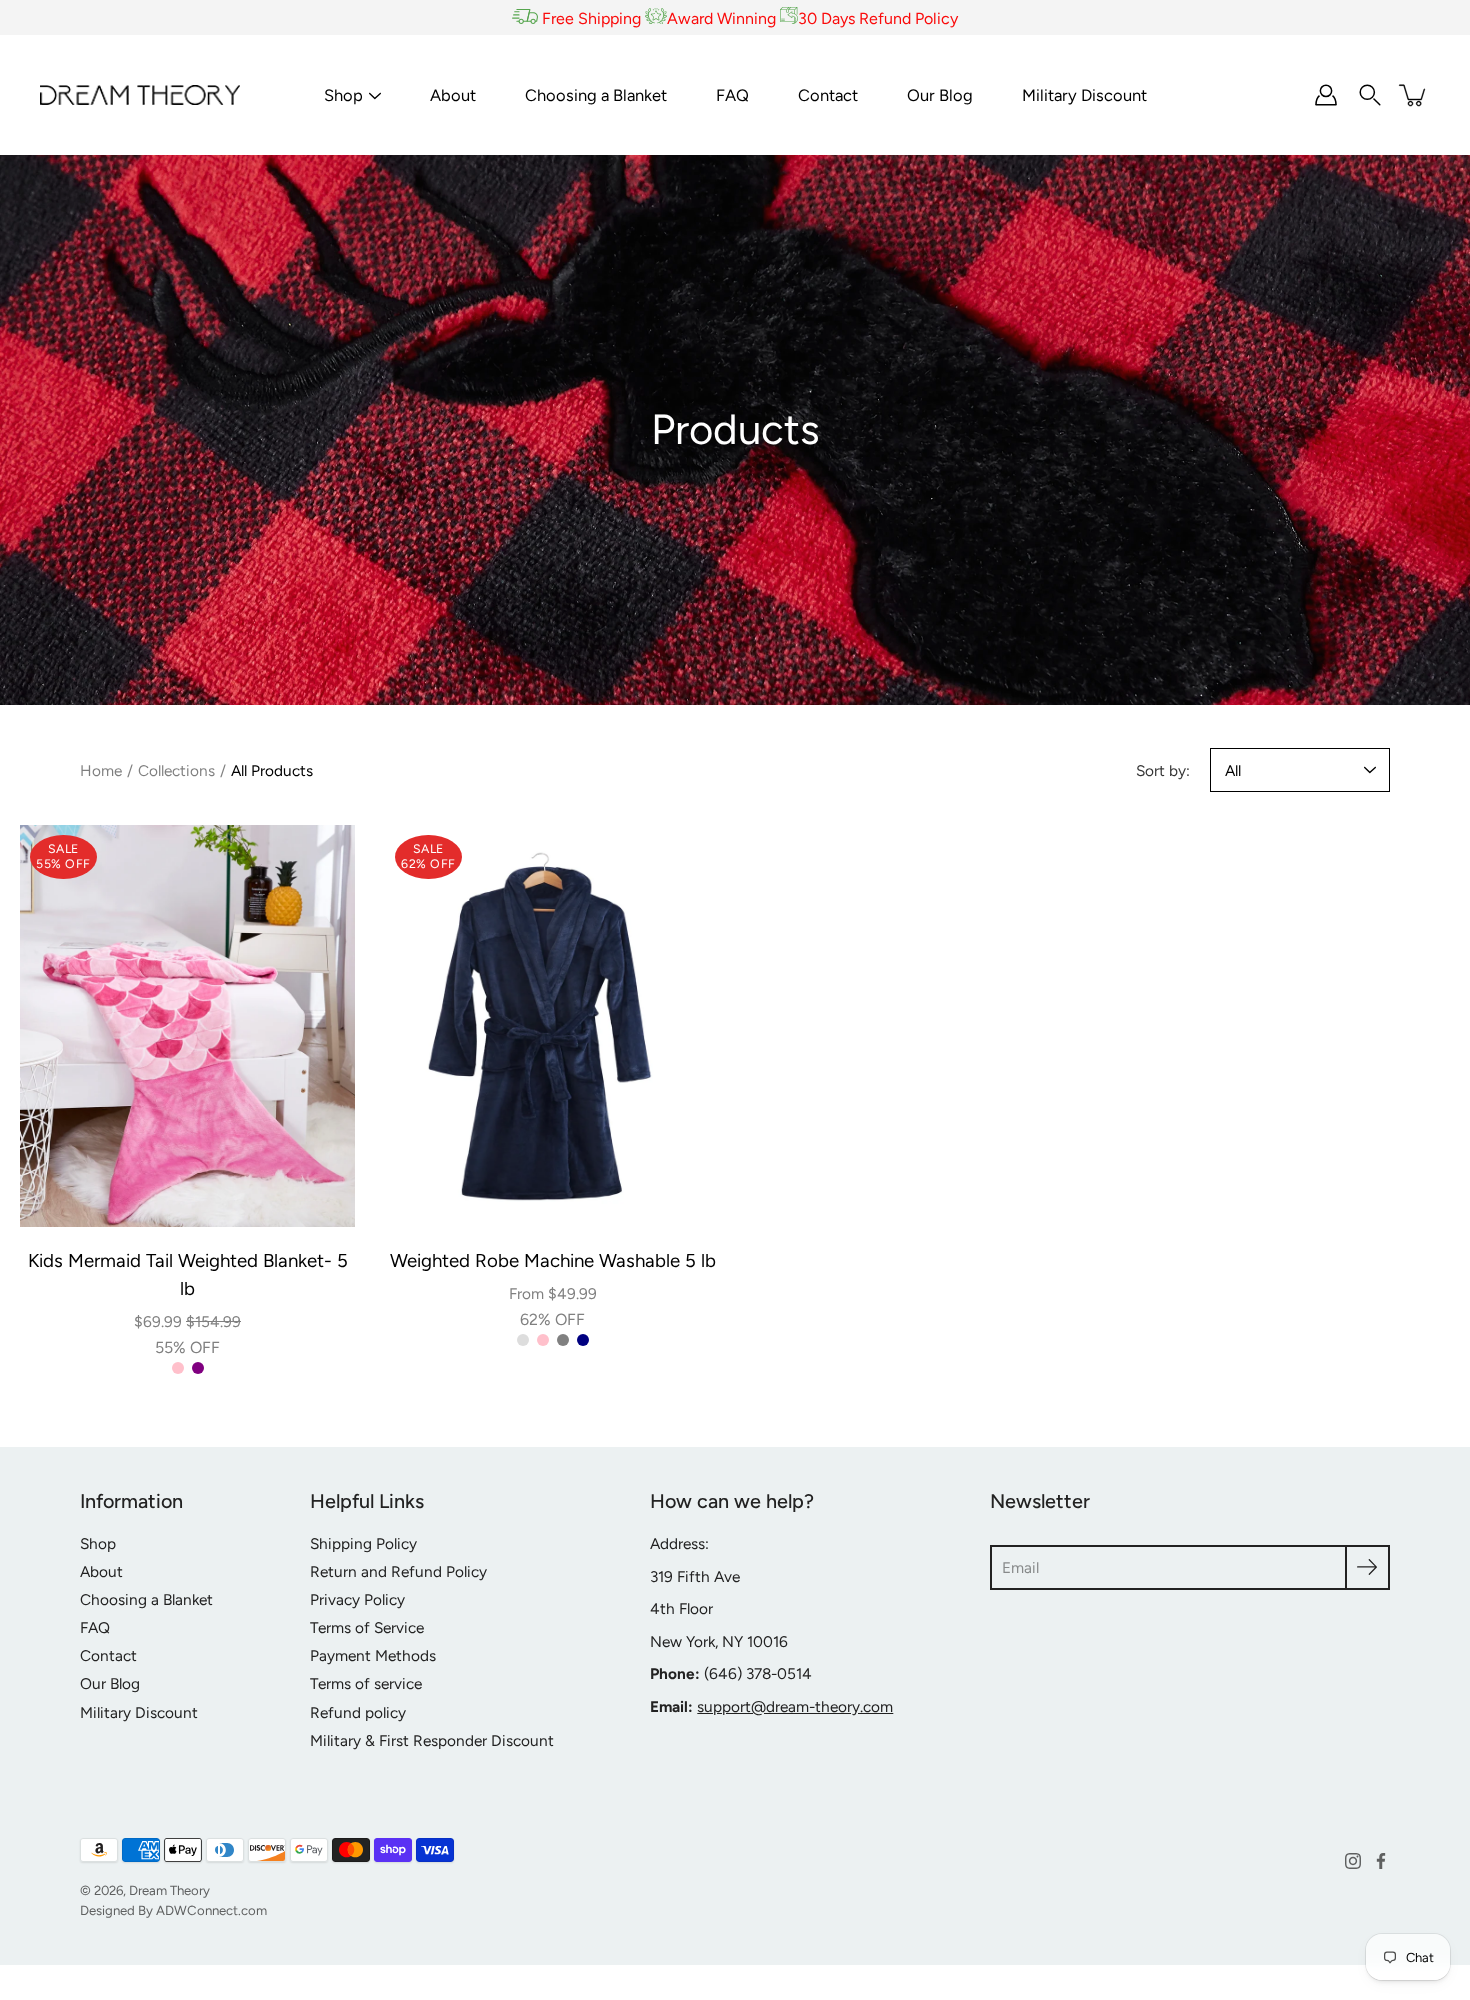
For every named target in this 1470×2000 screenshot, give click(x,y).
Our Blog (940, 95)
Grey (563, 1340)
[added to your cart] (1414, 95)
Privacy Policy (357, 1599)
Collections (176, 770)
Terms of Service (367, 1627)
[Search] (1370, 95)
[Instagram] (1353, 1861)
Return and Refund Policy (398, 1571)
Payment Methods (373, 1655)
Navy (583, 1340)
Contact (828, 95)
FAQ (732, 95)
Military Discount (1084, 95)
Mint (523, 1340)
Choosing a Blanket (596, 95)
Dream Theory (169, 1890)
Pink (178, 1368)
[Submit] (1367, 1567)
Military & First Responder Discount (432, 1740)
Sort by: (1163, 770)
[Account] (1326, 95)
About (453, 95)
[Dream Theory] (140, 95)
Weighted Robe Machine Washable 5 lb (553, 1260)
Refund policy (358, 1712)
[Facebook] (1381, 1861)
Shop (343, 95)
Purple (198, 1368)
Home (101, 770)
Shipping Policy (363, 1543)
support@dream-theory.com (795, 1706)
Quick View (187, 1026)
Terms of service (366, 1683)
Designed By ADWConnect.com (173, 1910)
